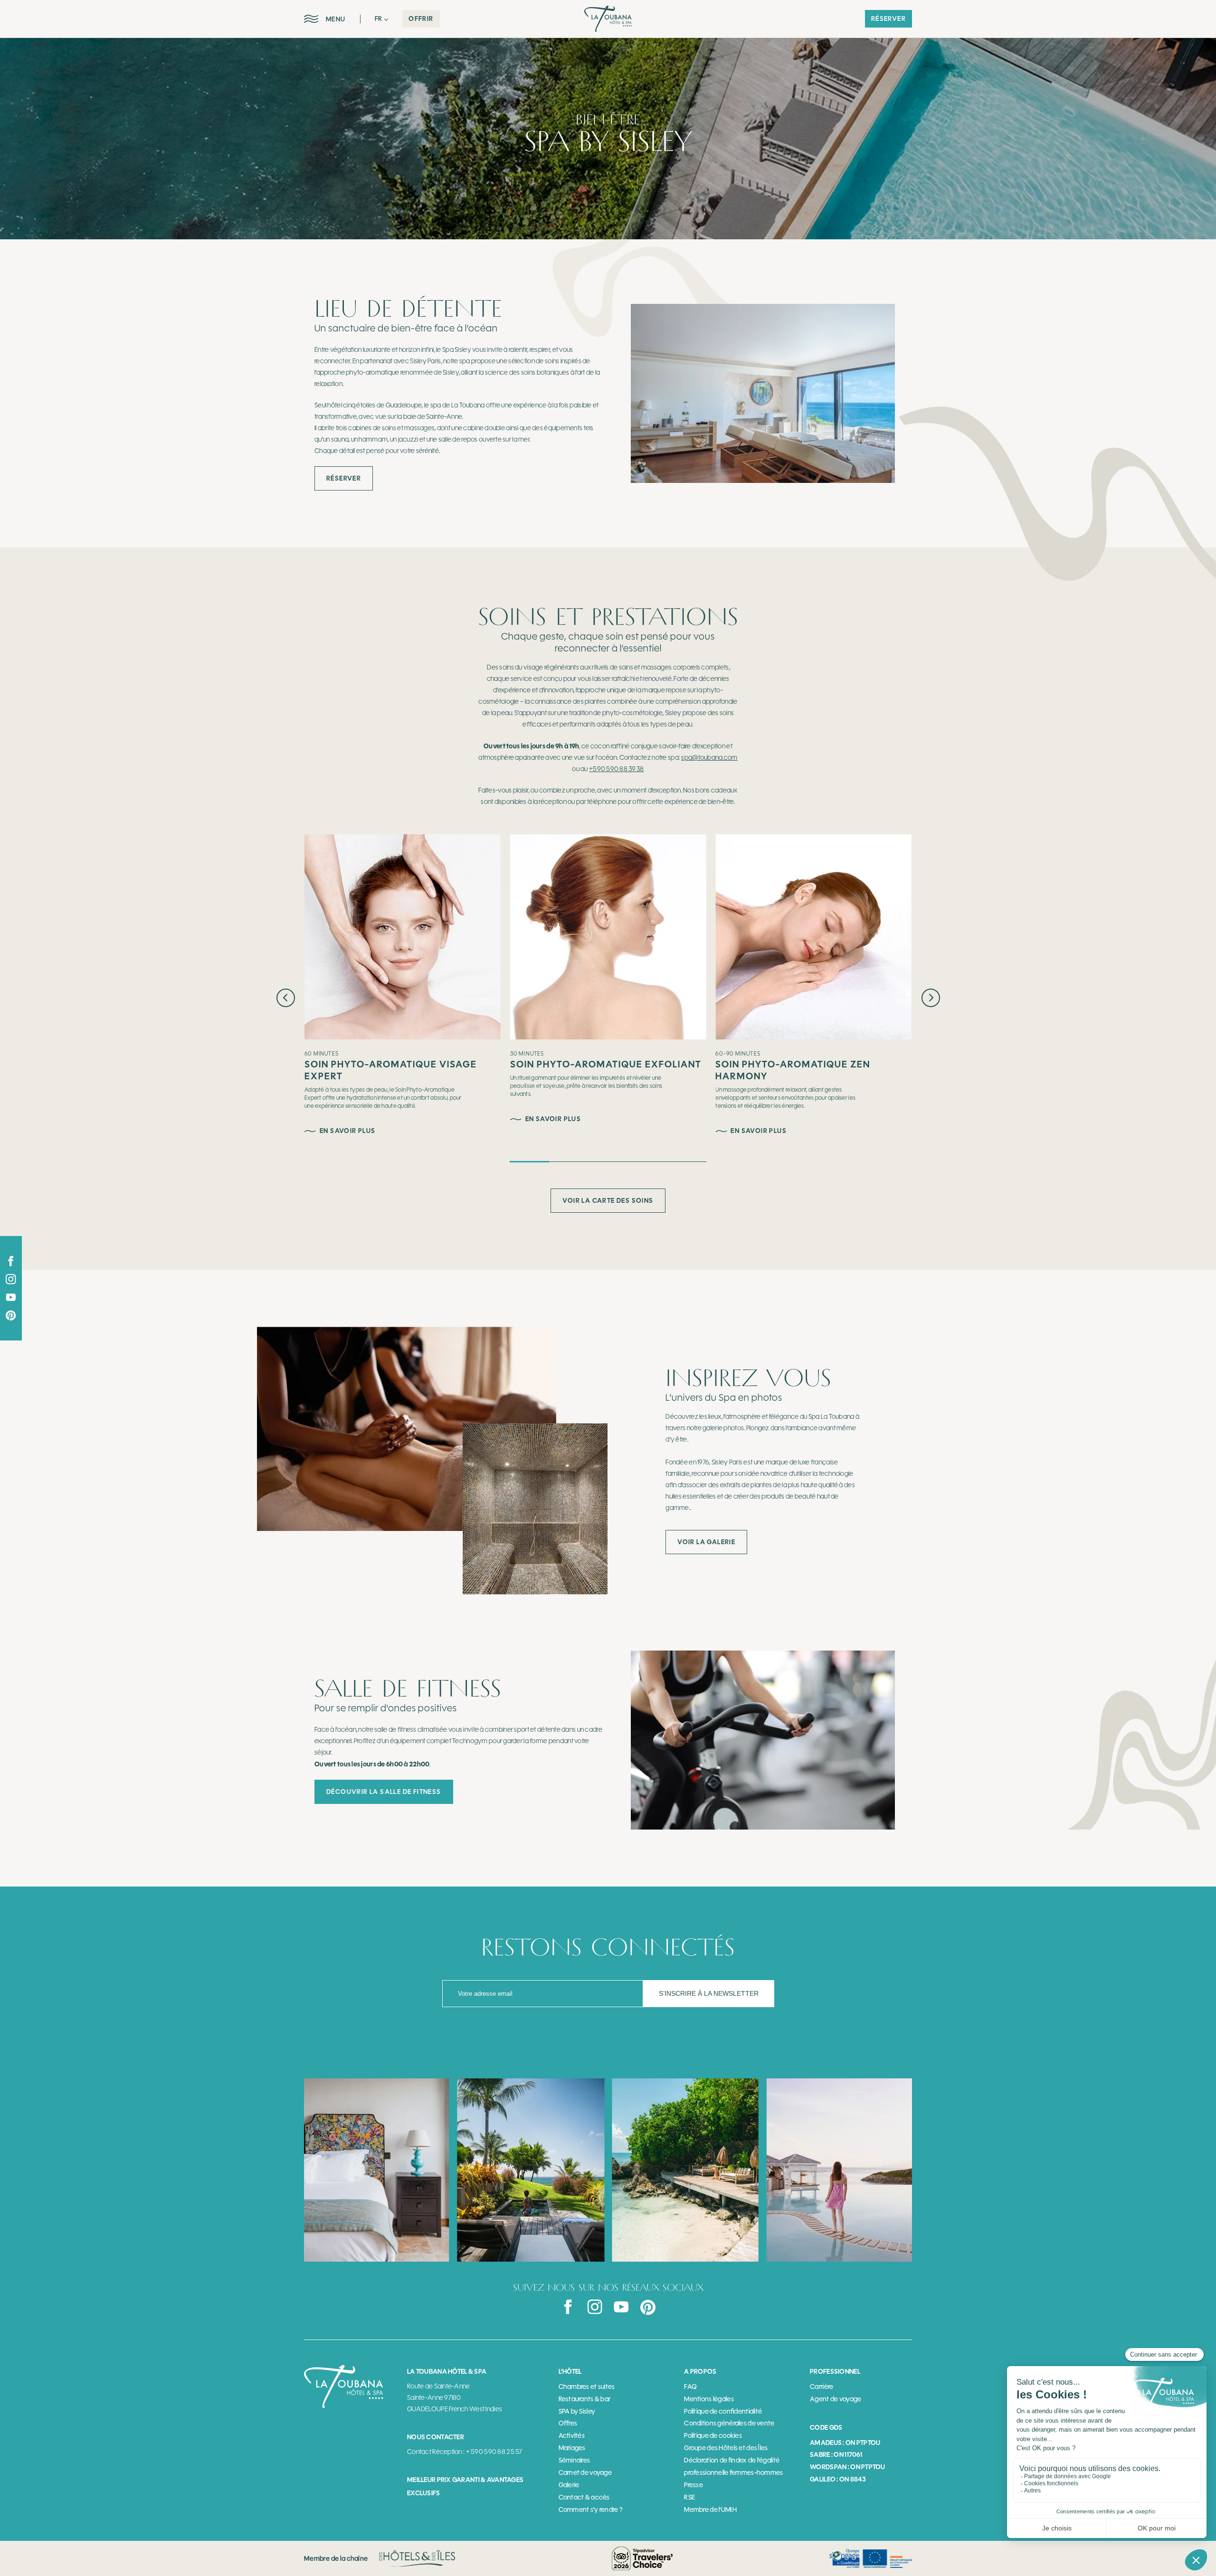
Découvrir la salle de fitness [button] (384, 1792)
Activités (572, 2436)
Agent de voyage (836, 2399)
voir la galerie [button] (706, 1542)
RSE (689, 2497)
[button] (382, 19)
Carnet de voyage (585, 2473)
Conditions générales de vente (729, 2423)
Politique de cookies (713, 2436)
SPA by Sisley (577, 2411)
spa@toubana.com (709, 758)
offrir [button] (421, 19)
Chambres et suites (587, 2387)
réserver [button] (888, 19)
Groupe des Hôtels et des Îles (726, 2448)
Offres (568, 2423)
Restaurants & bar (585, 2399)
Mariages (572, 2448)
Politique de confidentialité (723, 2411)
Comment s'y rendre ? (591, 2510)
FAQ (690, 2387)
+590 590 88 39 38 (617, 769)
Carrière (822, 2387)
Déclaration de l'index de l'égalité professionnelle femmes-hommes (733, 2467)
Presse (693, 2485)
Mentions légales (709, 2399)
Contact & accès (584, 2497)
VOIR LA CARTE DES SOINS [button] (608, 1200)
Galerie (569, 2485)
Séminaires (575, 2460)
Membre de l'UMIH (710, 2510)
